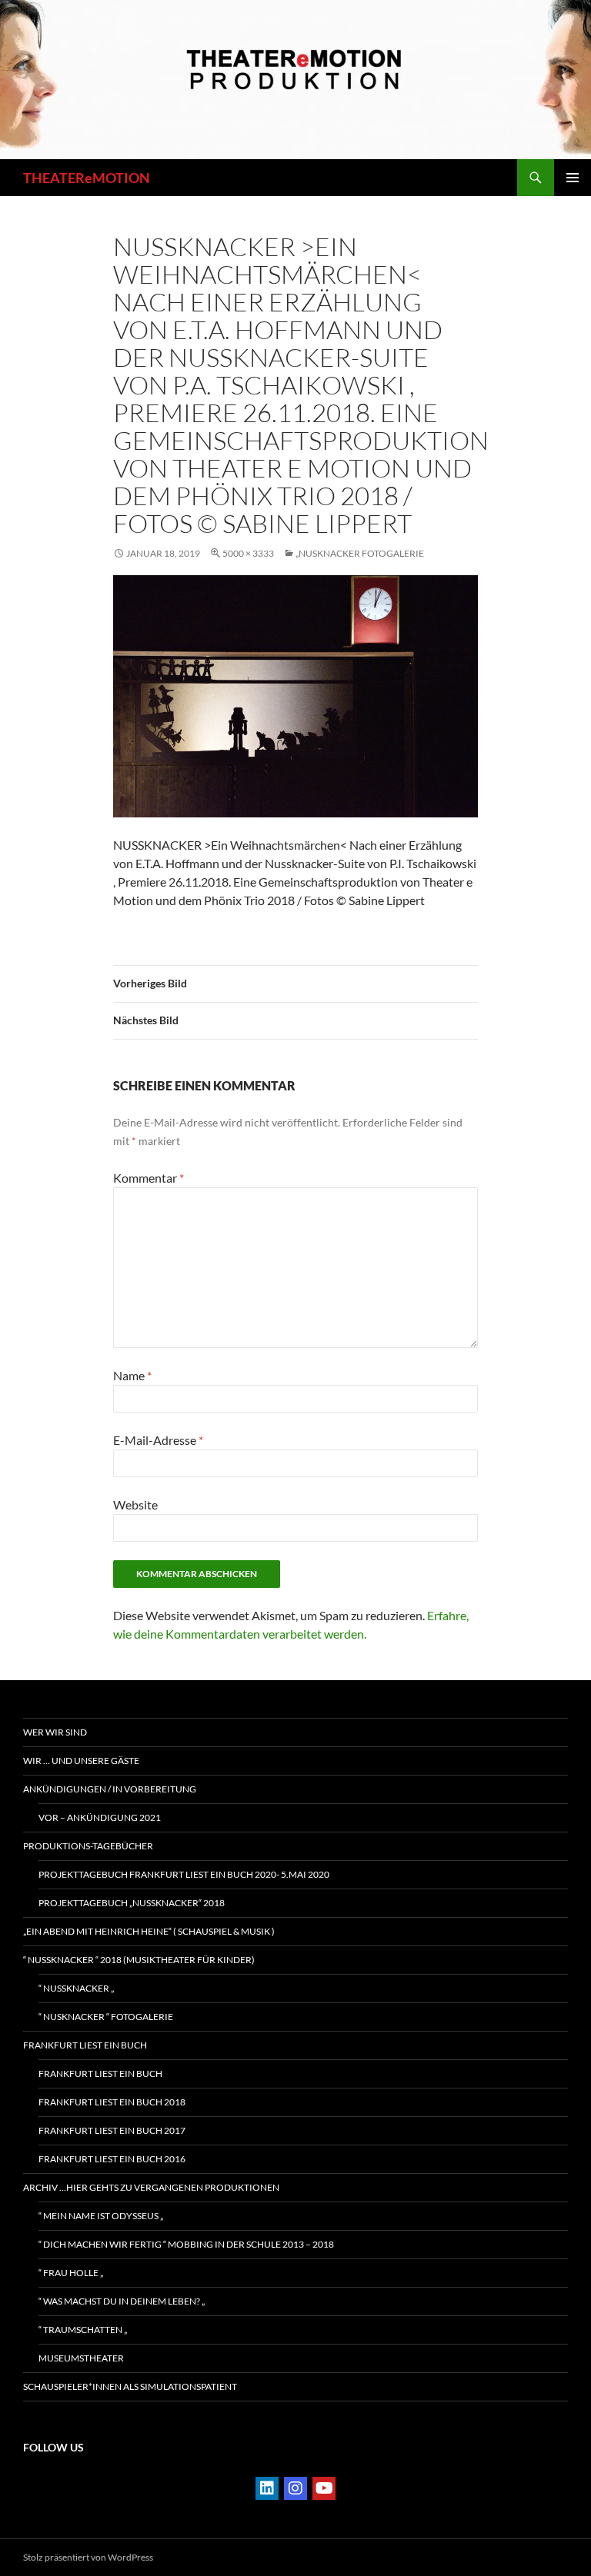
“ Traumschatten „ (83, 2330)
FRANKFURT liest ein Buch (85, 2045)
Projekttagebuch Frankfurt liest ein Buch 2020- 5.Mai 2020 (184, 1874)
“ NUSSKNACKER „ (76, 1988)
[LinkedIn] (267, 2488)
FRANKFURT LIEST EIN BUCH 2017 (112, 2130)
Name (132, 1375)
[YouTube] (324, 2488)
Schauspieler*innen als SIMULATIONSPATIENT (130, 2386)
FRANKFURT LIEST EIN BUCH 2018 (112, 2102)
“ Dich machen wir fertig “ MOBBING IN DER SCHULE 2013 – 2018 (186, 2244)
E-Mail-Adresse (158, 1440)
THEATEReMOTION (87, 178)
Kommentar (149, 1178)
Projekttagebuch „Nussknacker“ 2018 (132, 1903)
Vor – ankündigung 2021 (100, 1817)
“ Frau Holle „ (71, 2273)
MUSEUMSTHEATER (81, 2358)
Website (135, 1504)
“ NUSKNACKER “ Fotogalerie (106, 2017)
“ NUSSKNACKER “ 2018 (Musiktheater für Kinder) (139, 1960)
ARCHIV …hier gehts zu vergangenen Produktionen (151, 2187)
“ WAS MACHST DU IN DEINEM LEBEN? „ (122, 2301)
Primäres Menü (573, 178)
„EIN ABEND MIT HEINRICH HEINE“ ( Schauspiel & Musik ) (149, 1931)
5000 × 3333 (248, 553)
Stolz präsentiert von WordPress (88, 2557)
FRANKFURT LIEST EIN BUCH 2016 (112, 2159)
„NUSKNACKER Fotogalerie (360, 553)
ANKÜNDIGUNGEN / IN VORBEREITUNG (110, 1789)
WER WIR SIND (55, 1732)
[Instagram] (295, 2488)
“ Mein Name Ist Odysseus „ (101, 2216)
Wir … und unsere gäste (81, 1761)
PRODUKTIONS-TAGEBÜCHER (88, 1846)
